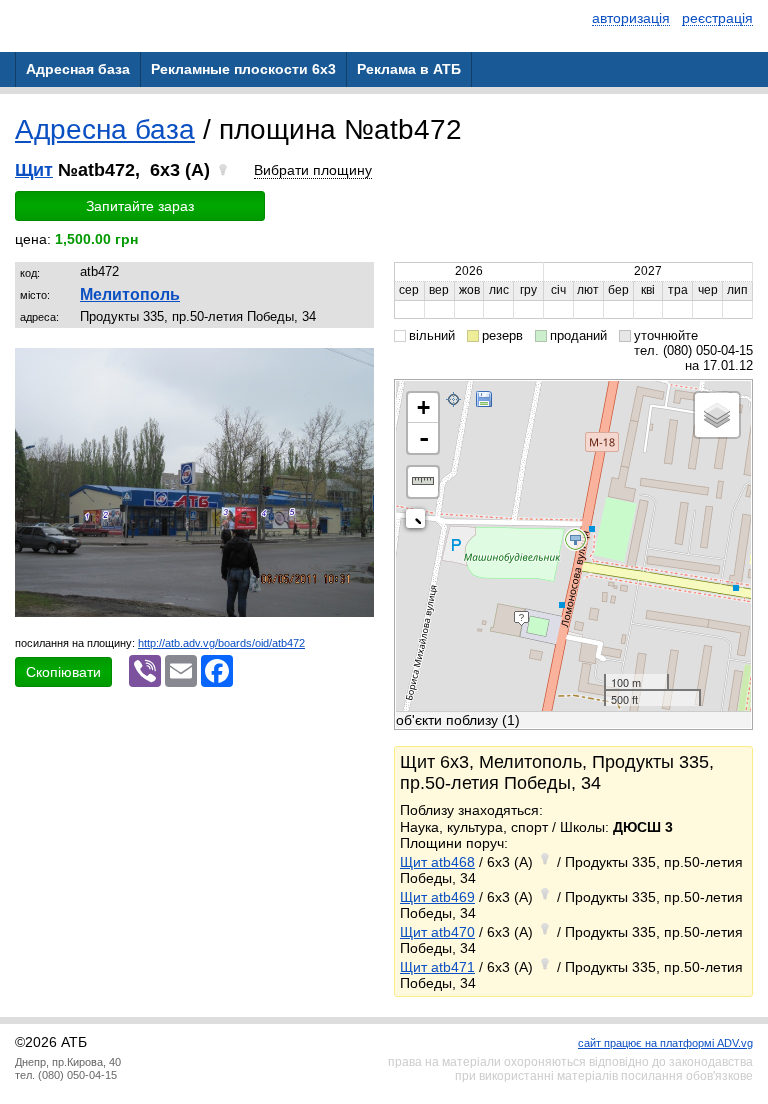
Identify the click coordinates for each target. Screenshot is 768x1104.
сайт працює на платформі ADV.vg (665, 1043)
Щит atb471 (437, 967)
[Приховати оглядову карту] (419, 522)
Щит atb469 (437, 897)
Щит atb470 (437, 932)
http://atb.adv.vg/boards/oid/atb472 (221, 643)
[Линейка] (423, 482)
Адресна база (105, 129)
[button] (356, 366)
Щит (34, 170)
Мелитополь (130, 294)
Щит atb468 (437, 862)
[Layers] (717, 415)
